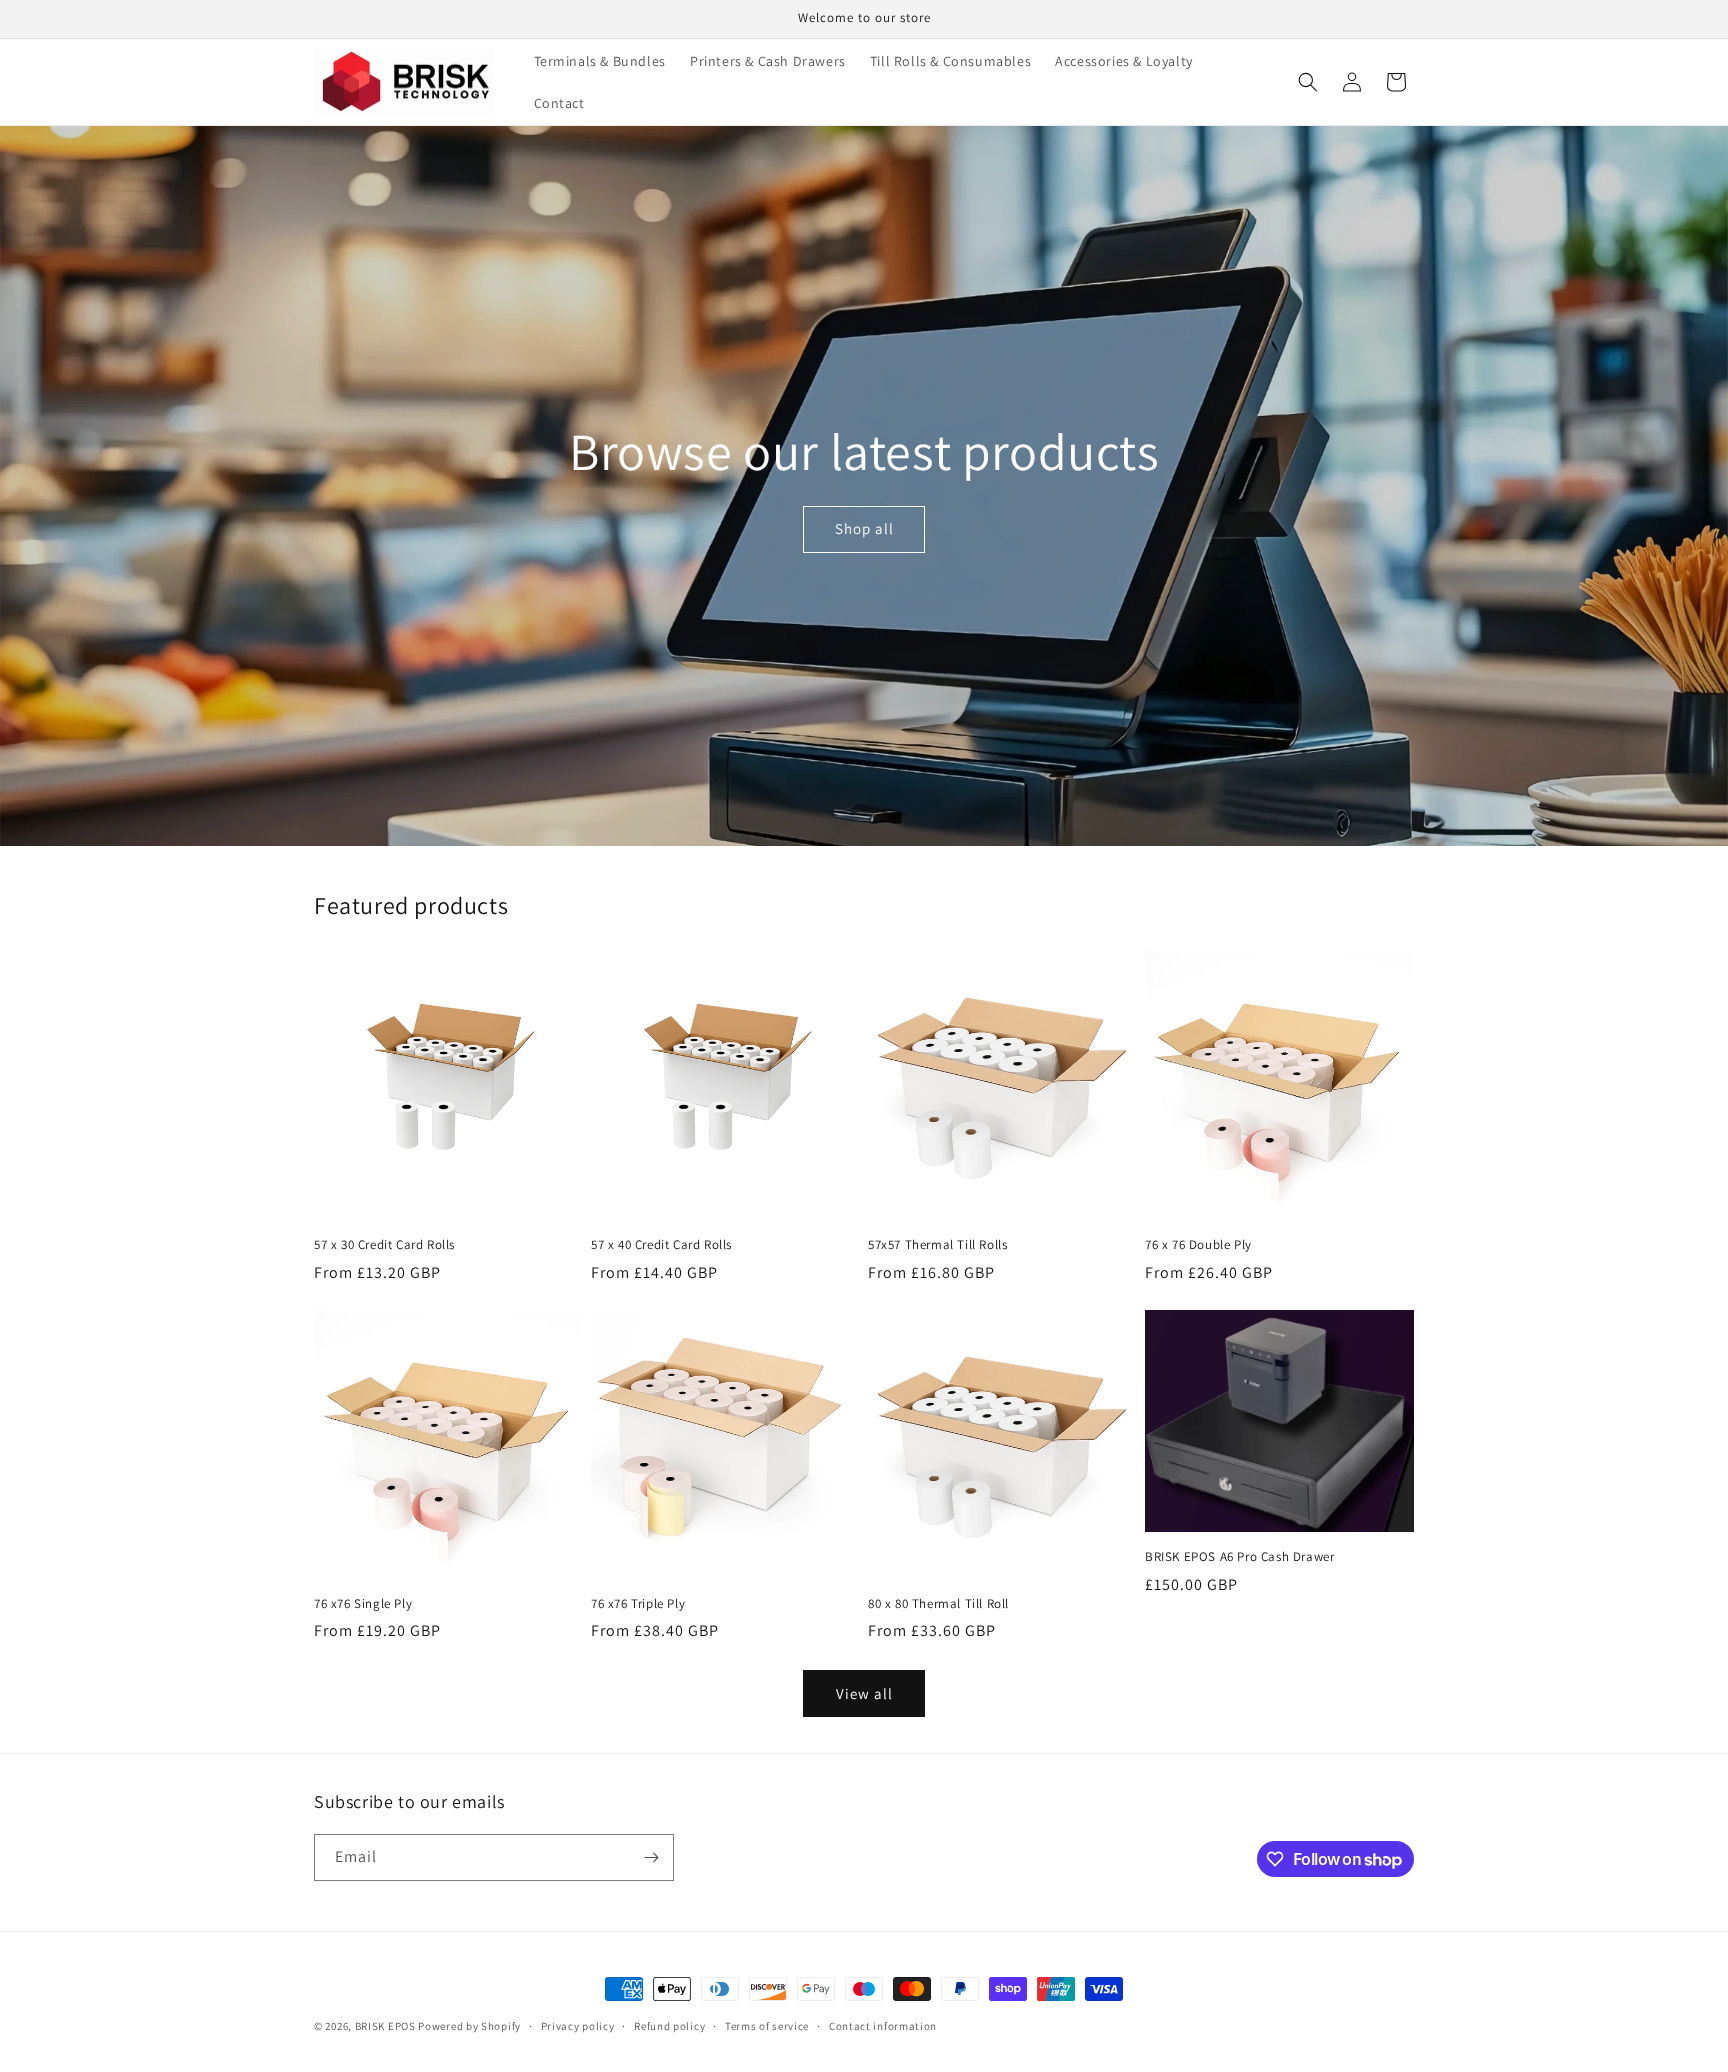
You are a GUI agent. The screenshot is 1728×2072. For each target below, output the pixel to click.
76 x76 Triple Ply (638, 1604)
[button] (1308, 82)
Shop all (863, 528)
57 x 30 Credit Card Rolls (384, 1245)
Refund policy (669, 2026)
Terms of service (767, 2026)
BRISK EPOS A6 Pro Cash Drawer (1239, 1557)
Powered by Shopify (469, 2026)
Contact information (883, 2026)
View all (864, 1693)
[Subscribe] (651, 1857)
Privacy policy (578, 2026)
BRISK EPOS (385, 2026)
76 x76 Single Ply (363, 1604)
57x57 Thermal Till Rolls (937, 1245)
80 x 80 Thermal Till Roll (938, 1604)
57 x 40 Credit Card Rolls (661, 1245)
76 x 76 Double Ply (1198, 1245)
